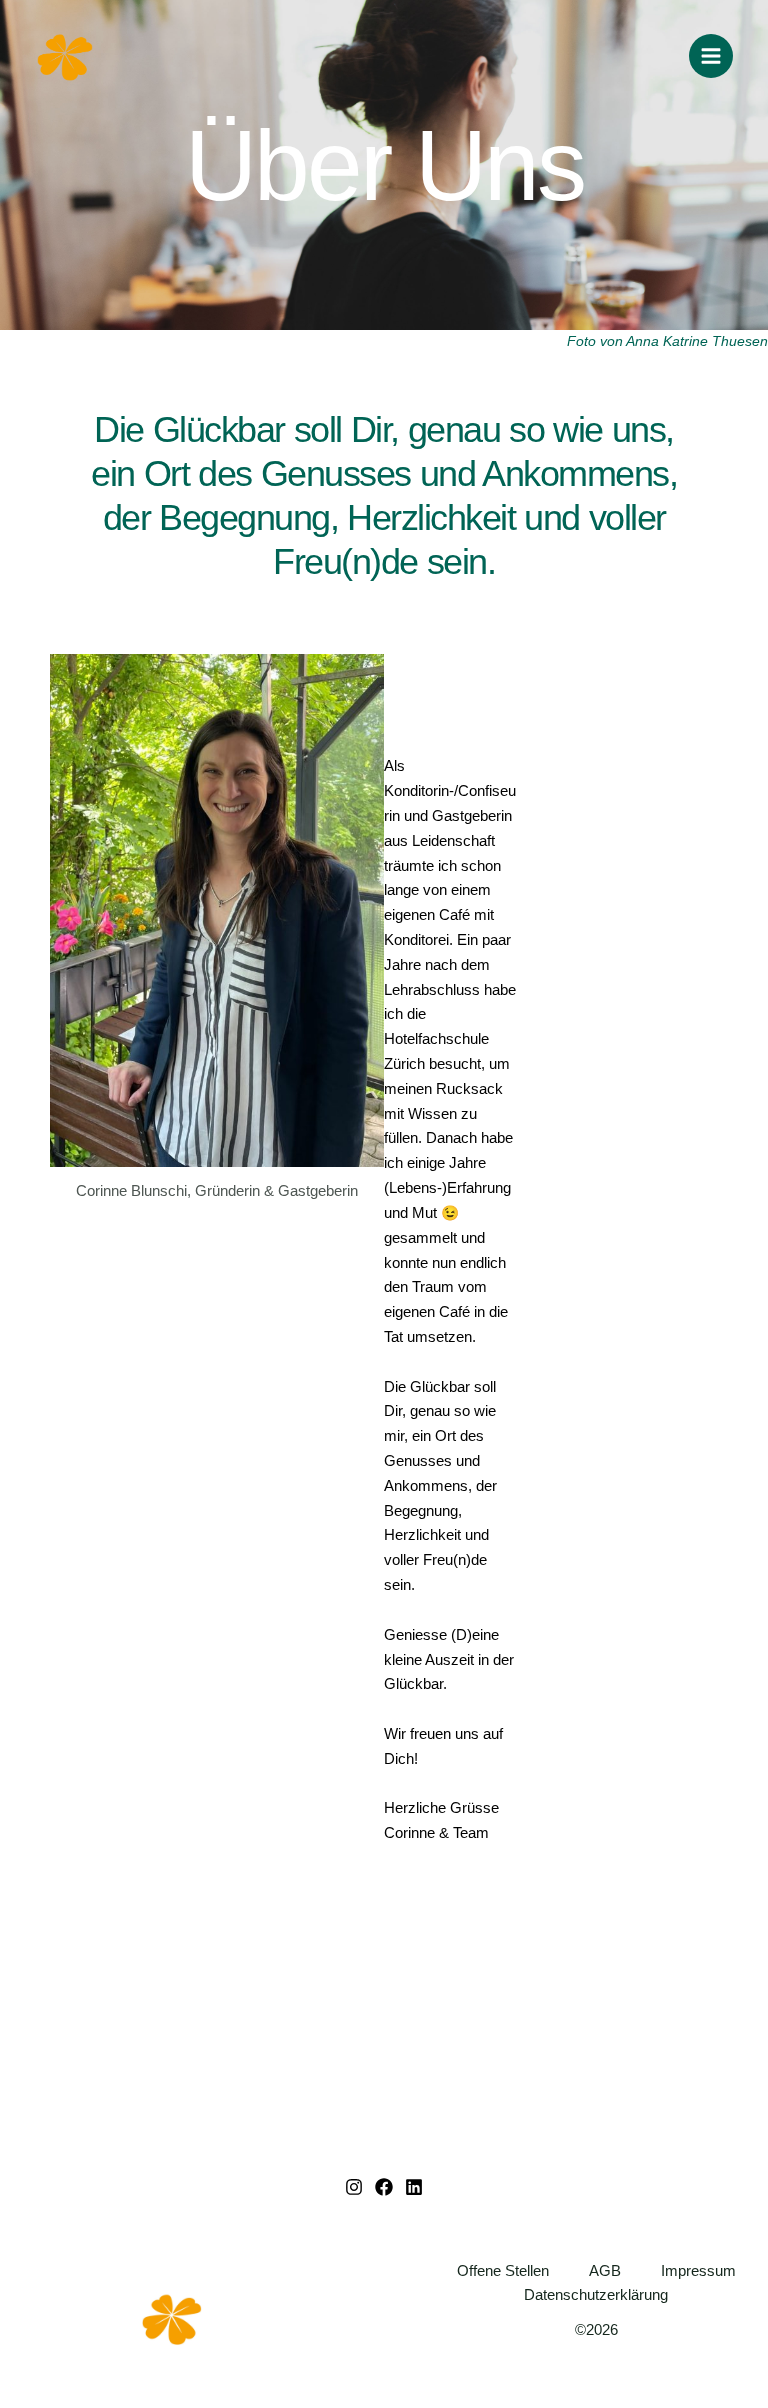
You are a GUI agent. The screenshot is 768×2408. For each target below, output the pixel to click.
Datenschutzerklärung (596, 2295)
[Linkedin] (414, 2187)
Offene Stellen (503, 2271)
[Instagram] (354, 2187)
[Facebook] (384, 2187)
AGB (605, 2271)
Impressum (698, 2271)
